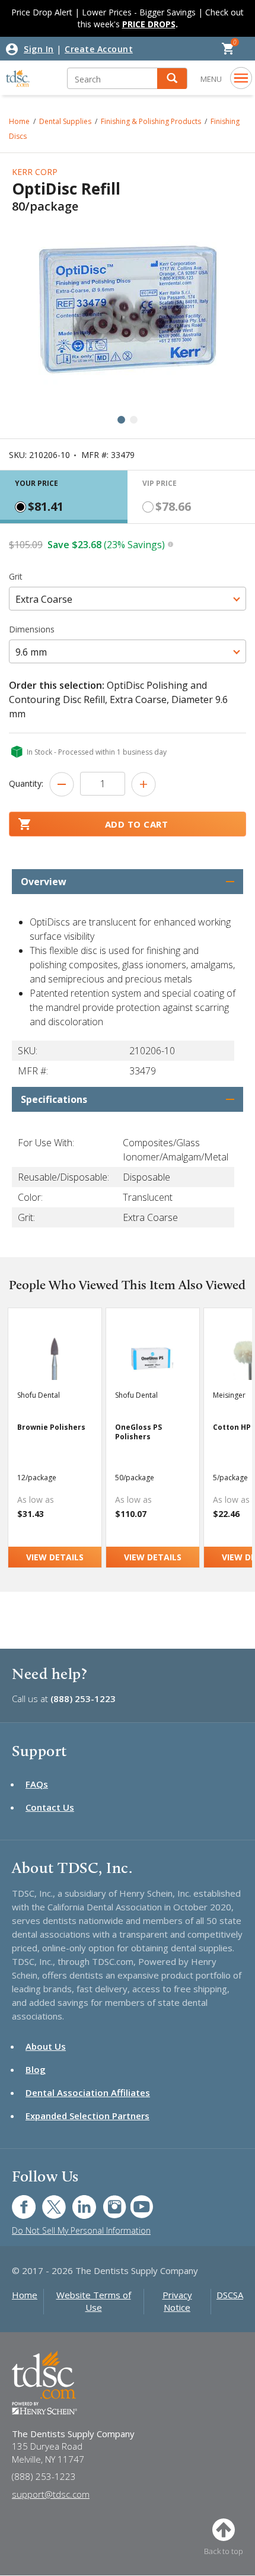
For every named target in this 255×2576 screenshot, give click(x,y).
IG (106, 2201)
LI (75, 2201)
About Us (46, 2046)
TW (48, 2201)
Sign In (39, 49)
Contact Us (50, 1807)
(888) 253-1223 (83, 1699)
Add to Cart (137, 824)
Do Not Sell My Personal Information (81, 2230)
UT (136, 2201)
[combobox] (128, 599)
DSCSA (230, 2295)
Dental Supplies (65, 121)
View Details (55, 1557)
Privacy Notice (177, 2301)
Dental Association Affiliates (88, 2092)
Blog (36, 2069)
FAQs (37, 1784)
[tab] (64, 497)
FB (17, 2201)
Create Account (99, 49)
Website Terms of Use (94, 2301)
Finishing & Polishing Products (151, 121)
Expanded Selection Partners (87, 2116)
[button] (172, 79)
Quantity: (26, 783)
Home (25, 2295)
